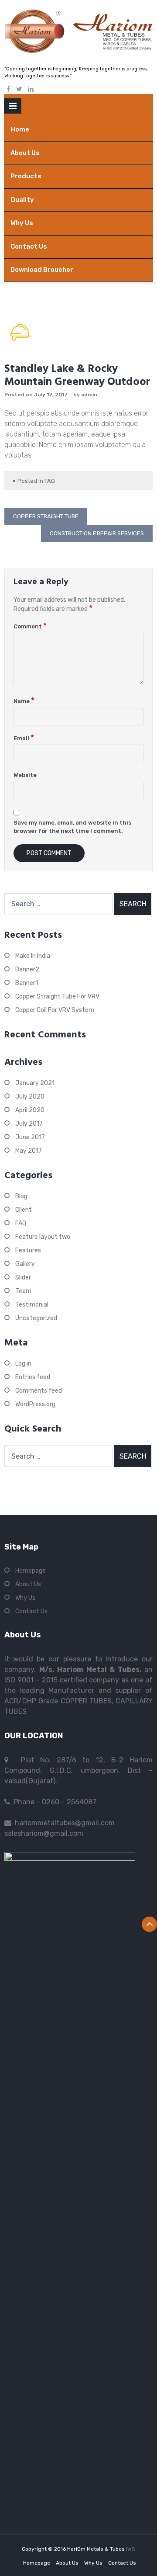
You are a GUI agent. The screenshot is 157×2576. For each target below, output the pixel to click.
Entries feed (33, 1377)
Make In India (33, 956)
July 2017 (29, 1124)
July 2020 (30, 1097)
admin (89, 395)
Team (23, 1291)
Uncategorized (36, 1318)
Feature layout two (43, 1237)
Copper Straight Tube (46, 516)
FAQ (50, 481)
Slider (23, 1278)
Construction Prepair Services (97, 533)
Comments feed (39, 1391)
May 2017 (29, 1151)
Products (26, 176)
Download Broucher (42, 270)
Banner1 (27, 983)
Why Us (22, 223)
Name (24, 701)
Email (24, 738)
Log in (23, 1364)
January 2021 (35, 1083)
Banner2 (27, 969)
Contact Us (29, 246)
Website (25, 775)
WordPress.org (35, 1404)
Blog (21, 1196)
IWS (131, 2549)
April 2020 (30, 1110)
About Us (25, 153)
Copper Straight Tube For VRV (57, 997)
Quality (22, 200)
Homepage (31, 1571)
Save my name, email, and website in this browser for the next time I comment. (72, 827)
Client (24, 1210)
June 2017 (30, 1137)
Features (28, 1250)
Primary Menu (13, 108)
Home (20, 129)
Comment (30, 626)
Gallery (25, 1264)
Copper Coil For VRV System (55, 1010)
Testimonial (32, 1305)
